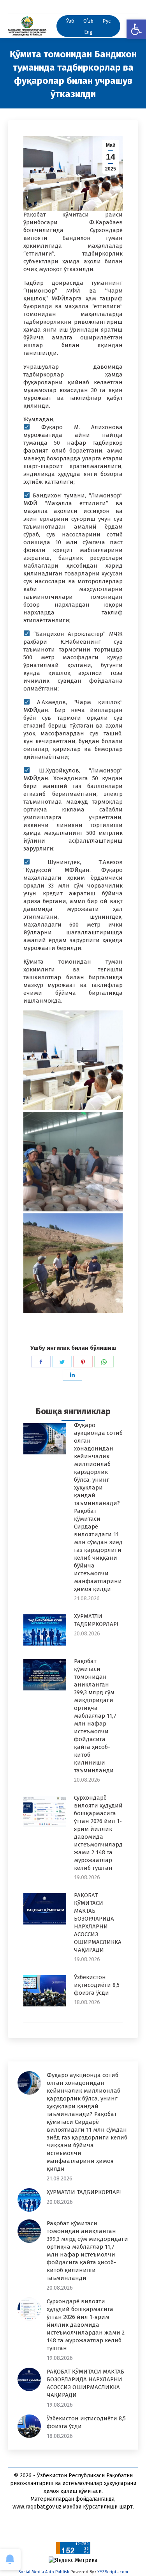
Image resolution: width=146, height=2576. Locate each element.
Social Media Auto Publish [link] (44, 2572)
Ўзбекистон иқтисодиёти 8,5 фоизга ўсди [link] (97, 1985)
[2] (73, 1162)
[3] (73, 1263)
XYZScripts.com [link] (113, 2572)
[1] (73, 1060)
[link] (136, 29)
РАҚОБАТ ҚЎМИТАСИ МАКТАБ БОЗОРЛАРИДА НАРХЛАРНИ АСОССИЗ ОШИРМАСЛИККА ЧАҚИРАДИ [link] (98, 1923)
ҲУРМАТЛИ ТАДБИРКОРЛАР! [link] (96, 1620)
